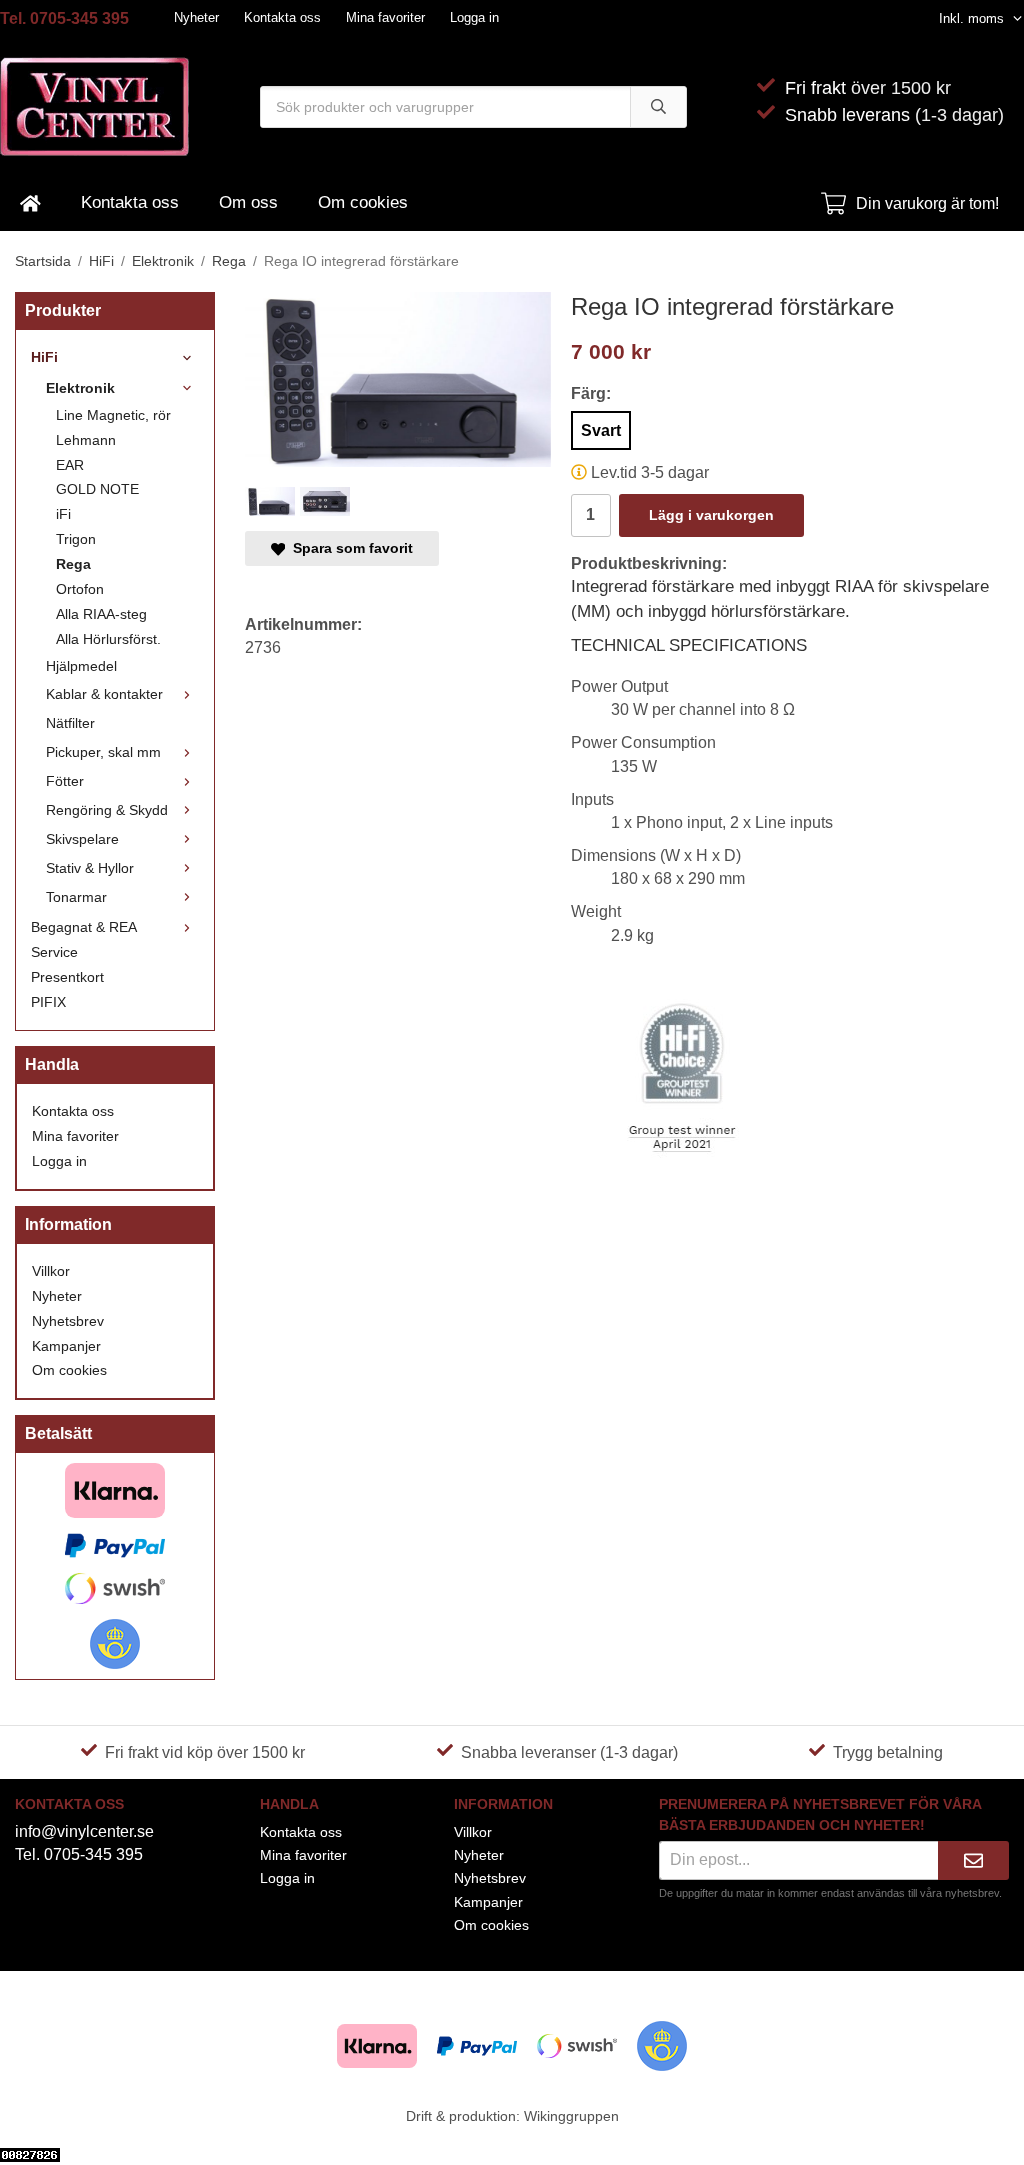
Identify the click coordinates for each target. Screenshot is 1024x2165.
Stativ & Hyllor (90, 868)
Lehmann (86, 440)
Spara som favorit (349, 548)
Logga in (474, 17)
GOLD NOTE (97, 489)
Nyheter (196, 17)
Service (54, 952)
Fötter (65, 781)
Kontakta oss (282, 17)
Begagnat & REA (84, 927)
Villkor (51, 1271)
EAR (70, 465)
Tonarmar (76, 897)
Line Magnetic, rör (113, 415)
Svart (601, 430)
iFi (63, 514)
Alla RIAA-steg (101, 614)
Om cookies (363, 202)
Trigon (76, 539)
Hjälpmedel (81, 666)
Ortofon (80, 589)
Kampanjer (66, 1346)
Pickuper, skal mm (103, 752)
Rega (73, 564)
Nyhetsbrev (68, 1321)
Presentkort (67, 977)
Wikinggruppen (571, 2116)
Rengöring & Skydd (107, 810)
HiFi (44, 357)
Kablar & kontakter (104, 694)
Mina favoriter (385, 17)
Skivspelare (82, 839)
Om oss (248, 202)
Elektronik (80, 388)
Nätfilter (70, 723)
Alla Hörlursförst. (108, 639)
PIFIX (48, 1002)
